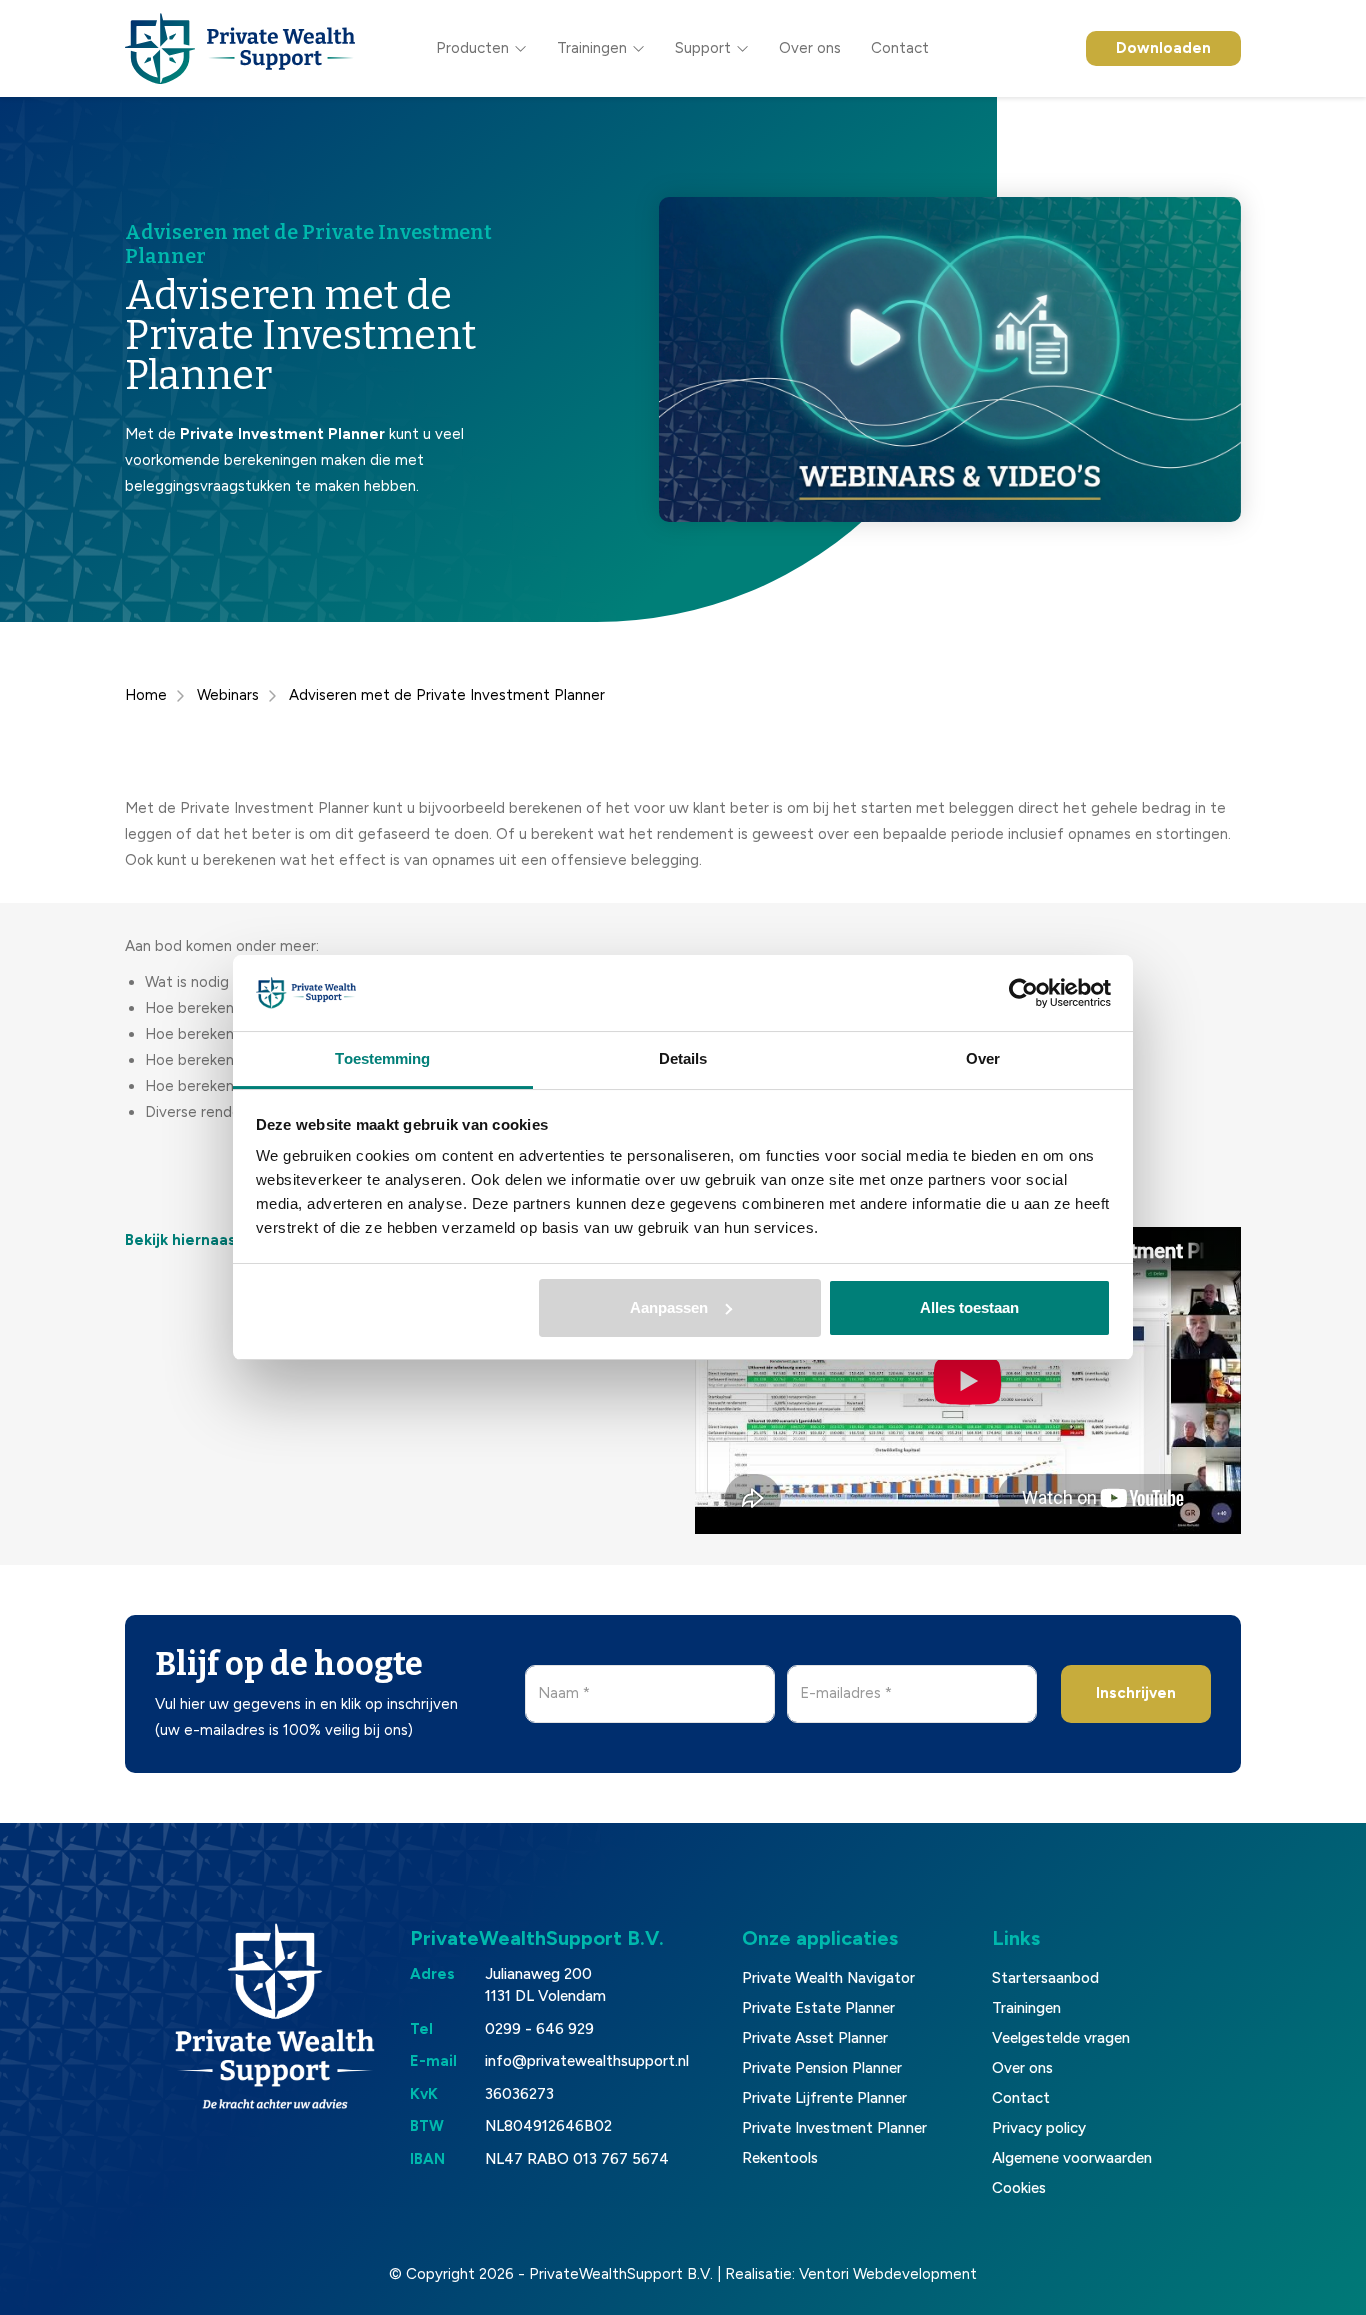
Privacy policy (1039, 2128)
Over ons (810, 48)
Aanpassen (669, 1307)
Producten (472, 48)
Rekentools (780, 2158)
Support (703, 48)
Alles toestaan (969, 1307)
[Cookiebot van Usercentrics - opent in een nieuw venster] (1023, 993)
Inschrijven (1136, 1693)
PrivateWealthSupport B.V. (621, 2274)
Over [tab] (983, 1058)
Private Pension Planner (822, 2068)
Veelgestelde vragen (1061, 2038)
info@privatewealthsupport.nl (587, 2061)
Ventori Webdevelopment (888, 2274)
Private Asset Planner (815, 2038)
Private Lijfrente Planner (824, 2098)
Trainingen (592, 48)
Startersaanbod (1045, 1978)
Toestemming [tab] (382, 1058)
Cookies (1019, 2188)
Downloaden (1163, 48)
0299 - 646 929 (539, 2029)
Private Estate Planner (818, 2008)
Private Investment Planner (834, 2128)
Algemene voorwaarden (1072, 2158)
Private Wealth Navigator (828, 1978)
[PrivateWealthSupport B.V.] (240, 48)
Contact (900, 48)
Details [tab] (683, 1058)
